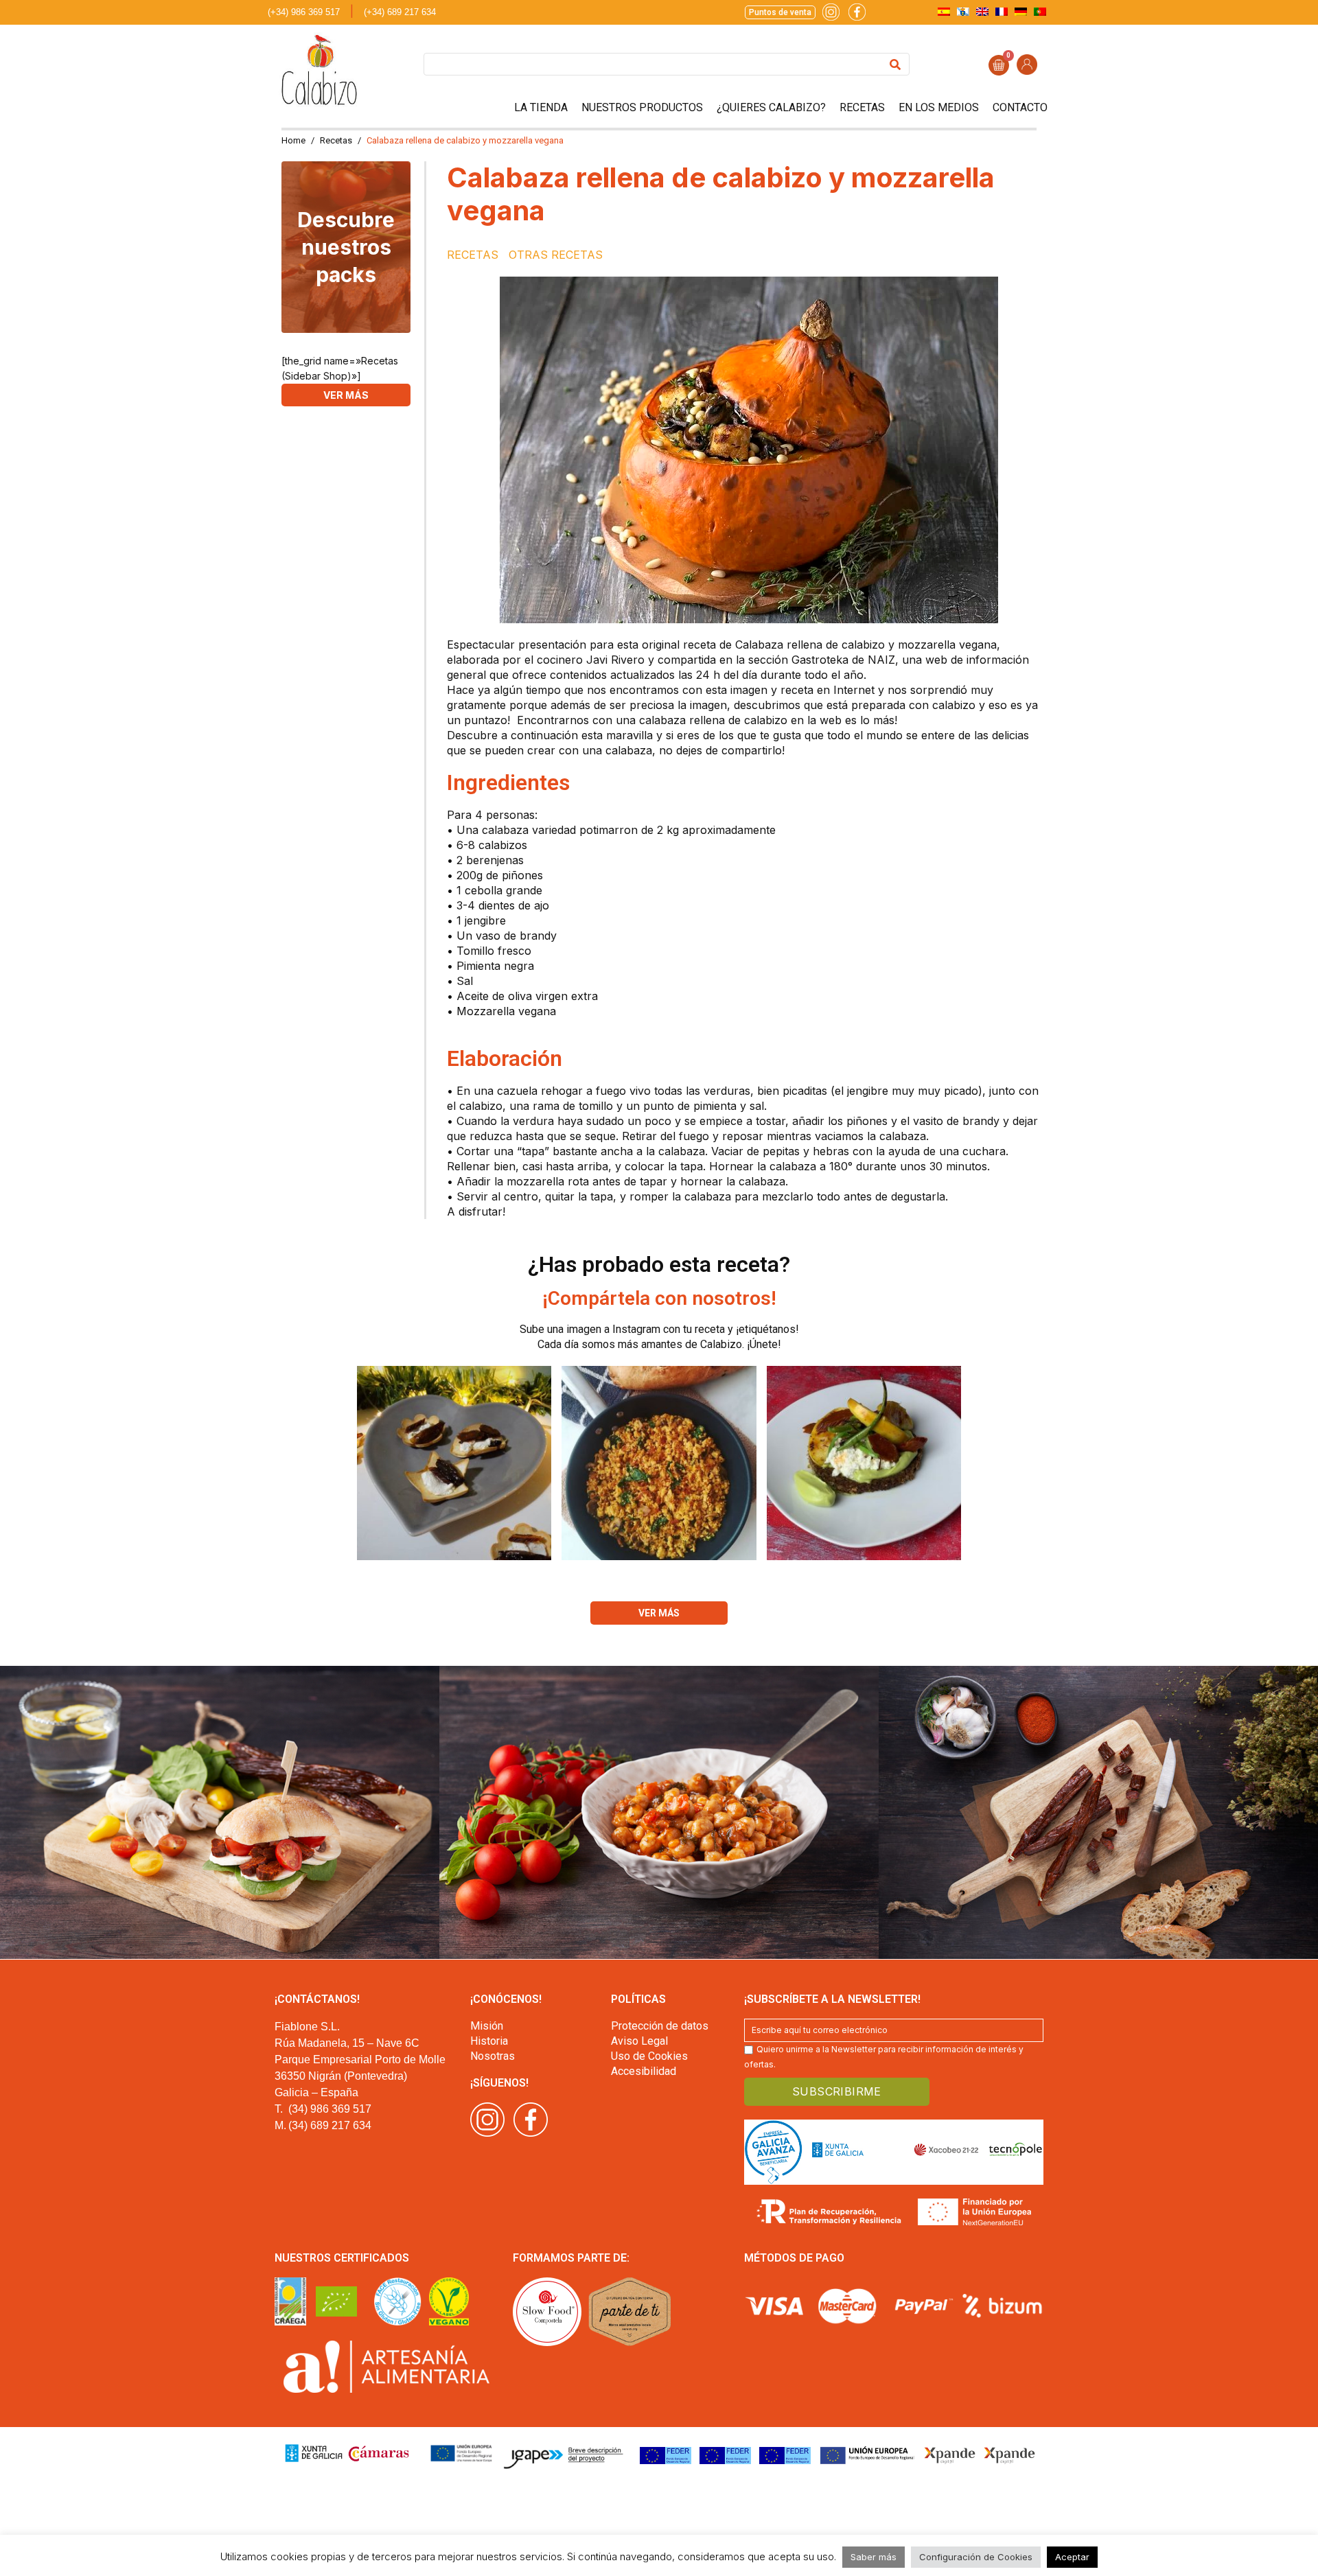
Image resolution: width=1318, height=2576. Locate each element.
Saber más (874, 2557)
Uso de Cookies (649, 2056)
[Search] (895, 64)
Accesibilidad (644, 2071)
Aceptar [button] (1072, 2557)
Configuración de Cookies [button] (976, 2557)
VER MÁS (346, 395)
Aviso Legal (639, 2041)
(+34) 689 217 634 (400, 12)
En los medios (939, 107)
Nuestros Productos (642, 107)
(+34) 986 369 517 (304, 12)
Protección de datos (660, 2026)
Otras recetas (556, 255)
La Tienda (541, 107)
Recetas (862, 107)
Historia (489, 2041)
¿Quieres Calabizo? (771, 107)
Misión (487, 2026)
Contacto (1020, 107)
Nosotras (493, 2056)
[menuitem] (944, 11)
